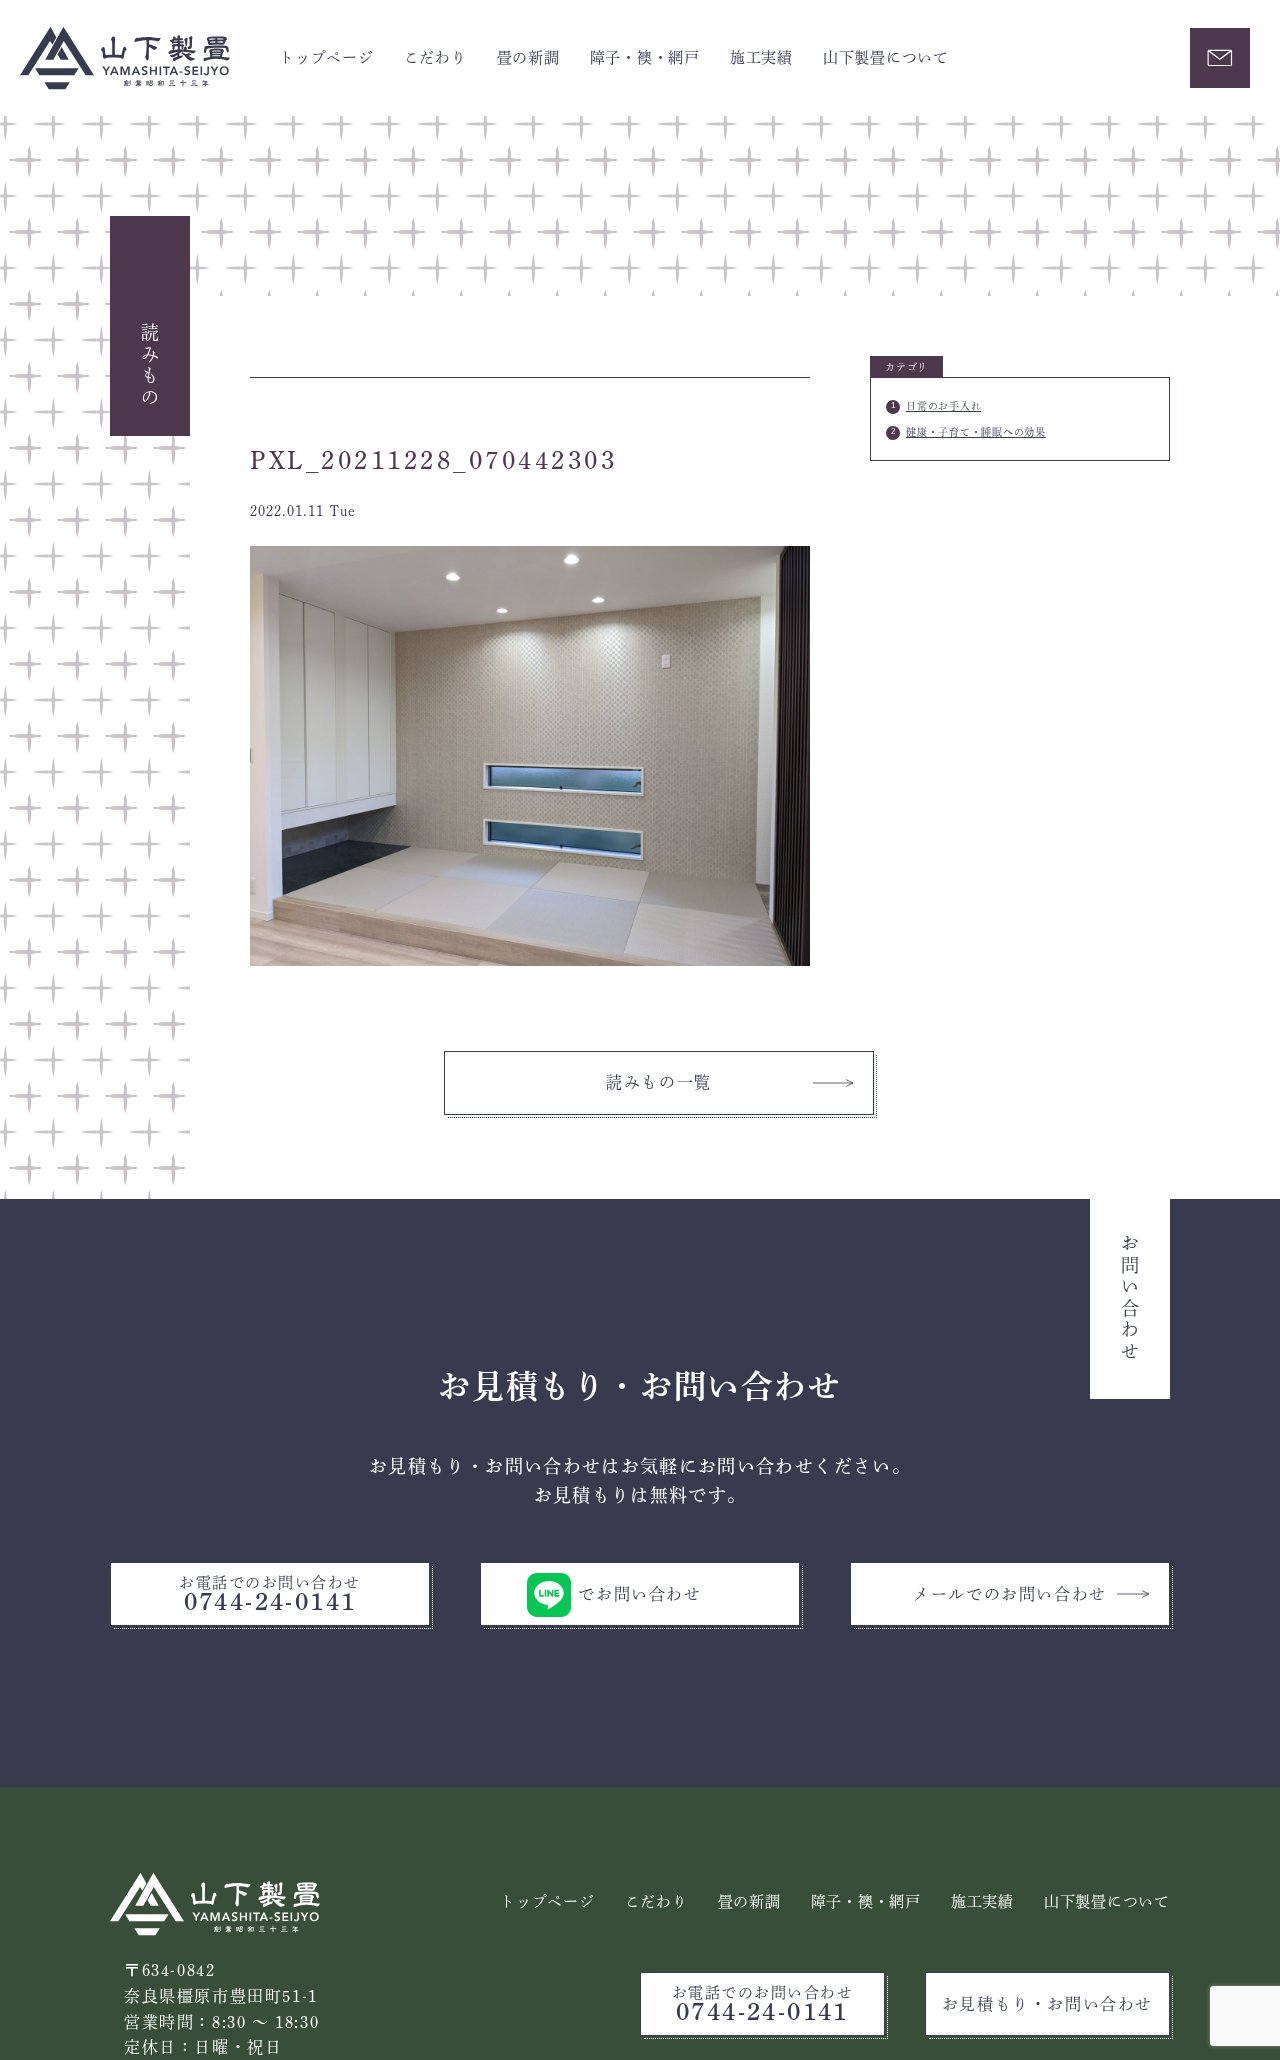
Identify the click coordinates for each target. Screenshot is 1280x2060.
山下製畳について (886, 57)
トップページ (326, 57)
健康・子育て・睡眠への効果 (976, 432)
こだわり (435, 57)
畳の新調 (528, 57)
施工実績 (761, 57)
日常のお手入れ (943, 406)
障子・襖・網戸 (645, 57)
